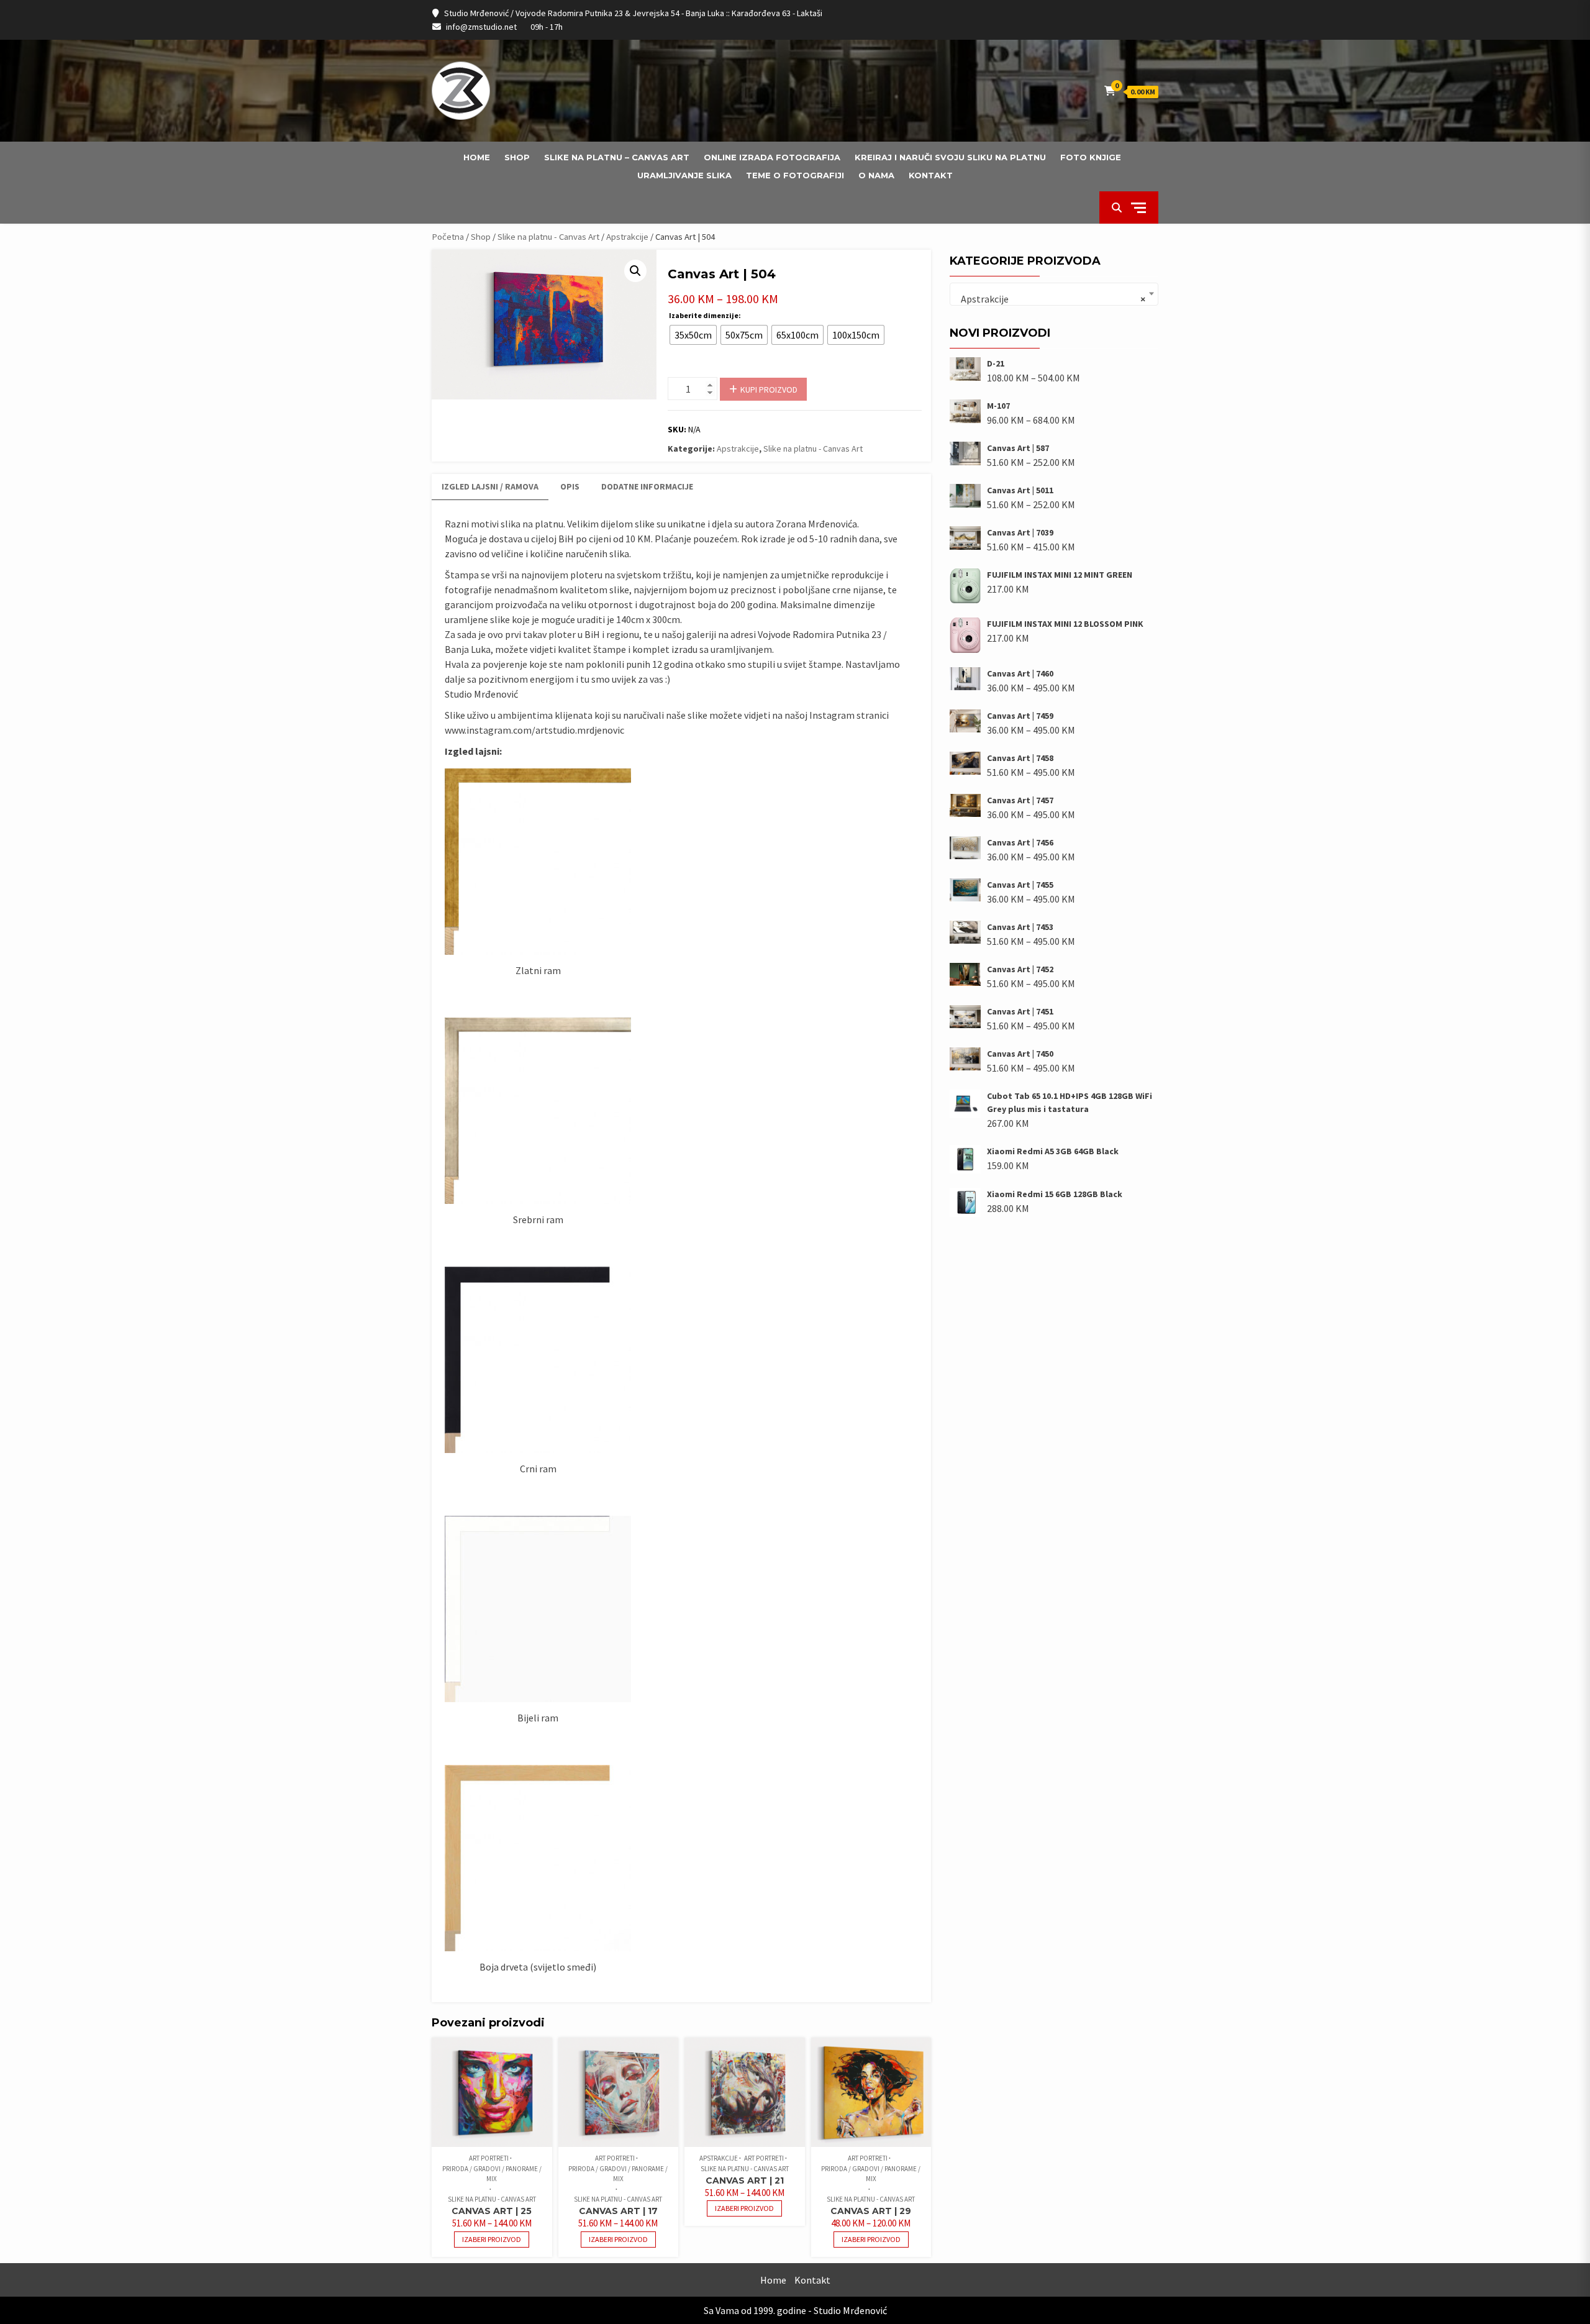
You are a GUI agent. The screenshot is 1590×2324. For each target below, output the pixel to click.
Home (477, 157)
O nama (876, 175)
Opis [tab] (570, 486)
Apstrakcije (627, 237)
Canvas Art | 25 (492, 2211)
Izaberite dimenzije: (705, 315)
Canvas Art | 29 (871, 2211)
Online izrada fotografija (772, 157)
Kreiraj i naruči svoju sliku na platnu (950, 157)
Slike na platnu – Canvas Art (617, 157)
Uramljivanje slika (684, 175)
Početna (448, 237)
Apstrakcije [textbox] (1050, 299)
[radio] (693, 335)
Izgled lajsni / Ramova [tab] (490, 486)
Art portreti (489, 2158)
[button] (635, 271)
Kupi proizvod (769, 390)
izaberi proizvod (492, 2239)
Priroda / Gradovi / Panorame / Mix (492, 2174)
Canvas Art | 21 (745, 2180)
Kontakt (931, 175)
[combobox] (1054, 294)
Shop (517, 157)
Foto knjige (1091, 157)
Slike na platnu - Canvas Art (548, 237)
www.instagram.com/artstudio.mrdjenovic (534, 730)
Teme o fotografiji (795, 175)
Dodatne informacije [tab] (647, 486)
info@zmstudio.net (481, 27)
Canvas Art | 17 (618, 2211)
